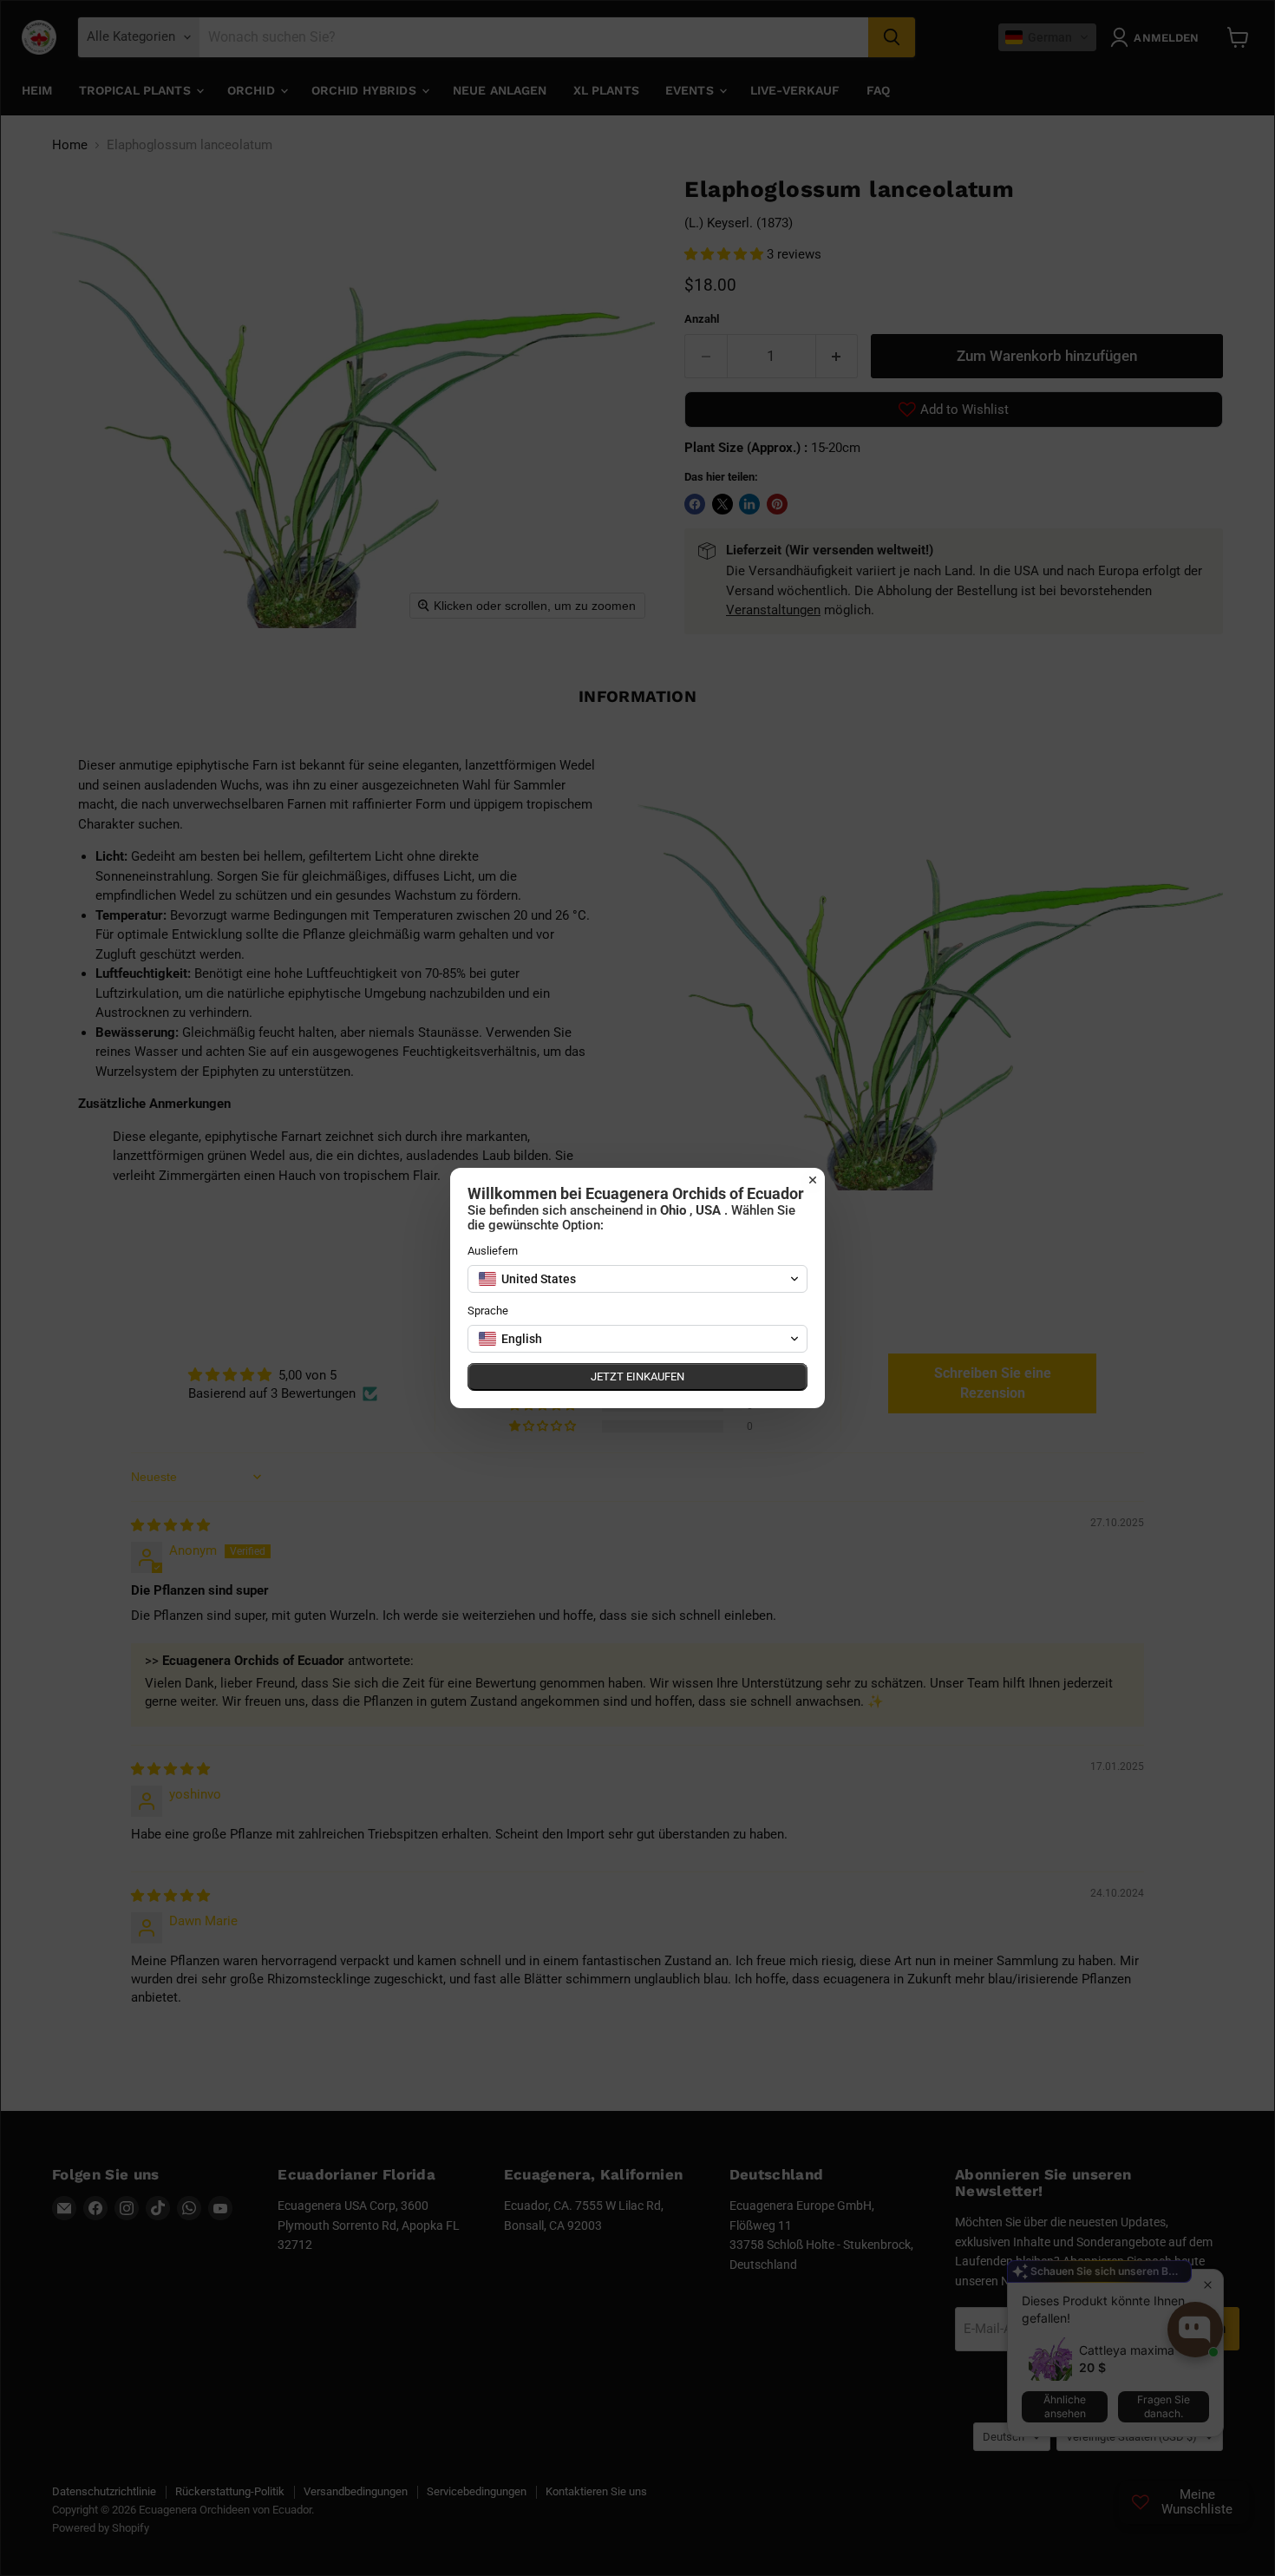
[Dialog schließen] (813, 1180)
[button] (637, 1279)
